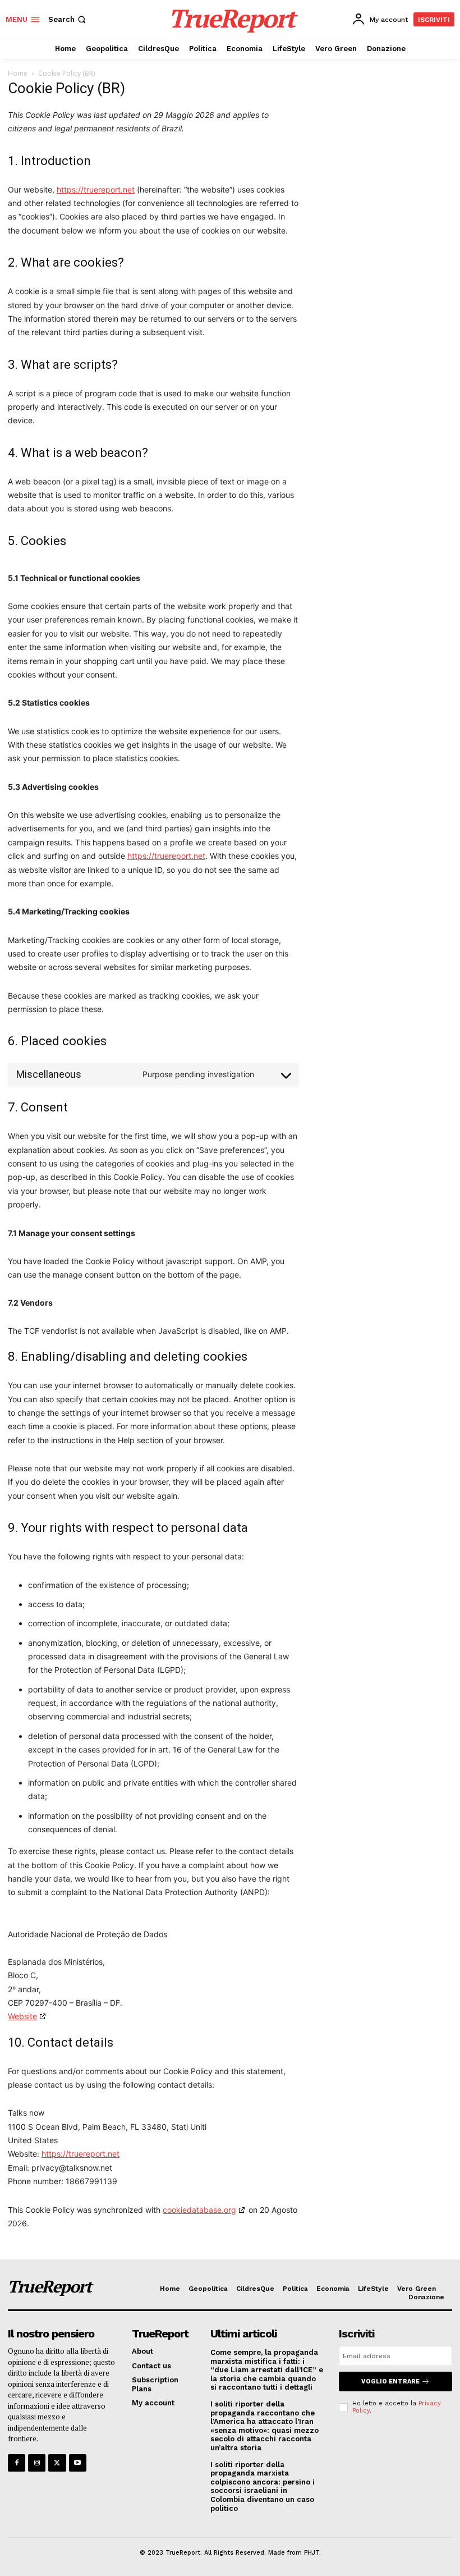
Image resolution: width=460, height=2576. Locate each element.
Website (22, 2016)
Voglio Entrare (390, 2381)
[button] (68, 19)
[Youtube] (78, 2463)
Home (18, 73)
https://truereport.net (96, 189)
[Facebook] (17, 2463)
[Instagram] (37, 2463)
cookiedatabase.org (199, 2210)
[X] (57, 2463)
